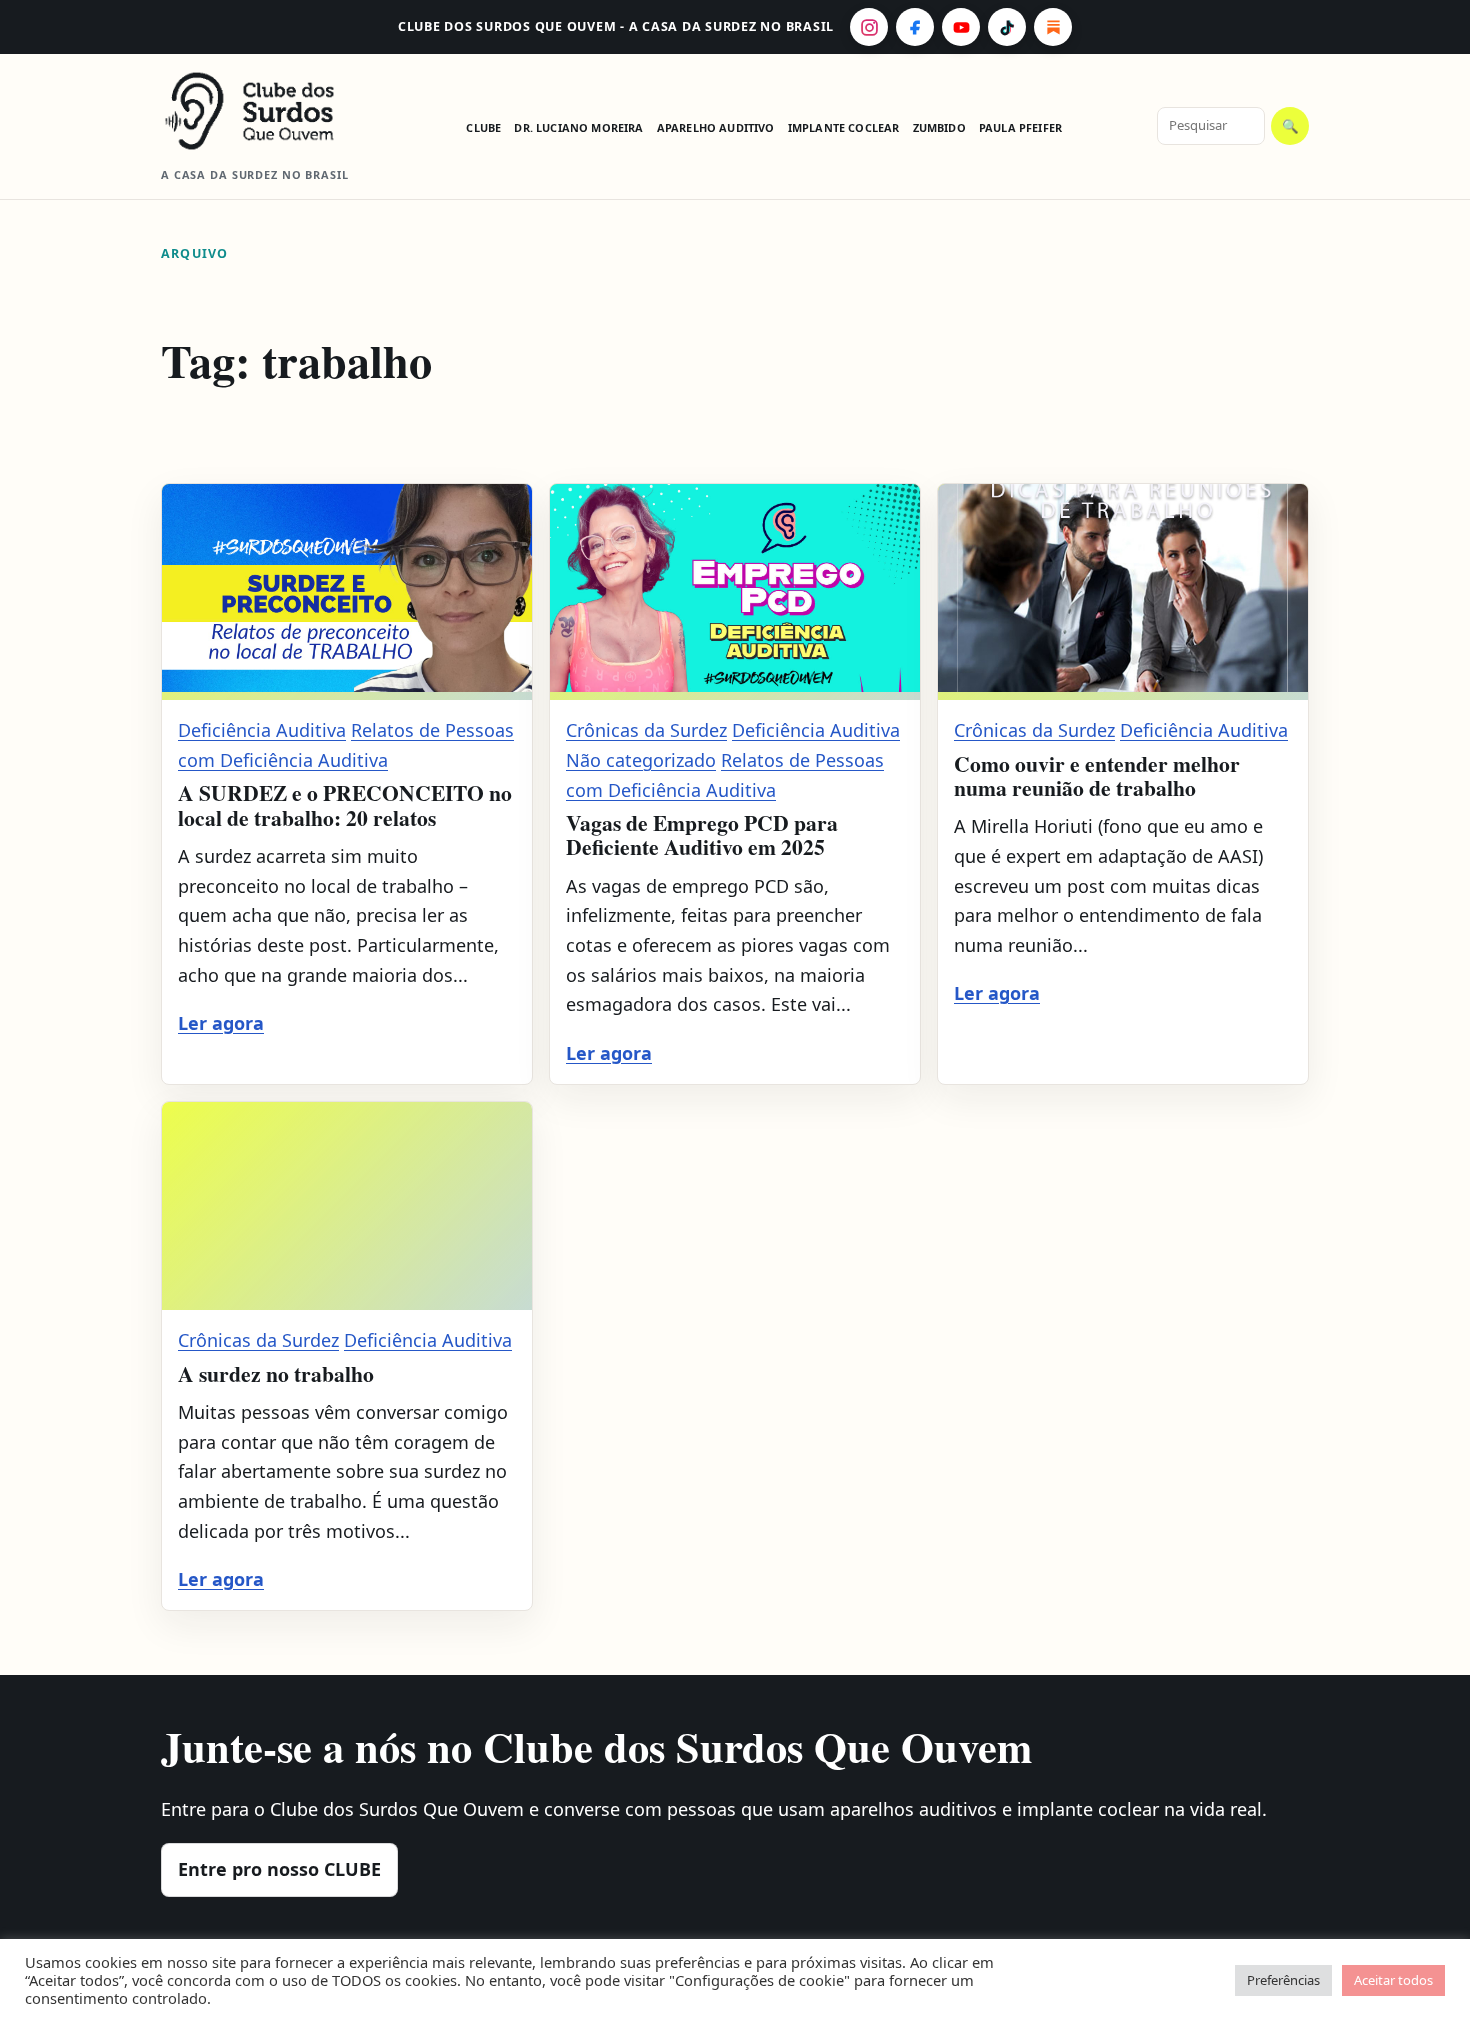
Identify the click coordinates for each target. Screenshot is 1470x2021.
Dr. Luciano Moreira (578, 127)
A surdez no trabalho (276, 1373)
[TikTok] (1007, 27)
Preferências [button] (1283, 1980)
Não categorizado (641, 760)
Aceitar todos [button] (1393, 1980)
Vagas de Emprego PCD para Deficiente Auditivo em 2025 (702, 834)
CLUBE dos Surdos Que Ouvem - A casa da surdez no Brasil (616, 26)
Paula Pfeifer (1020, 127)
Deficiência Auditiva (262, 730)
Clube (483, 127)
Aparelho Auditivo (716, 127)
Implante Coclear (844, 127)
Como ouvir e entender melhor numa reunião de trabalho (1097, 775)
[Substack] (1053, 27)
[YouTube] (961, 27)
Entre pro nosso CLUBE (279, 1869)
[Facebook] (915, 27)
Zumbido (939, 127)
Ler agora (221, 1023)
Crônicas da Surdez (646, 730)
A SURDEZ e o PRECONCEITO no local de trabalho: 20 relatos (345, 804)
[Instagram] (869, 27)
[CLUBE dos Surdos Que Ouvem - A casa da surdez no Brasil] (266, 111)
